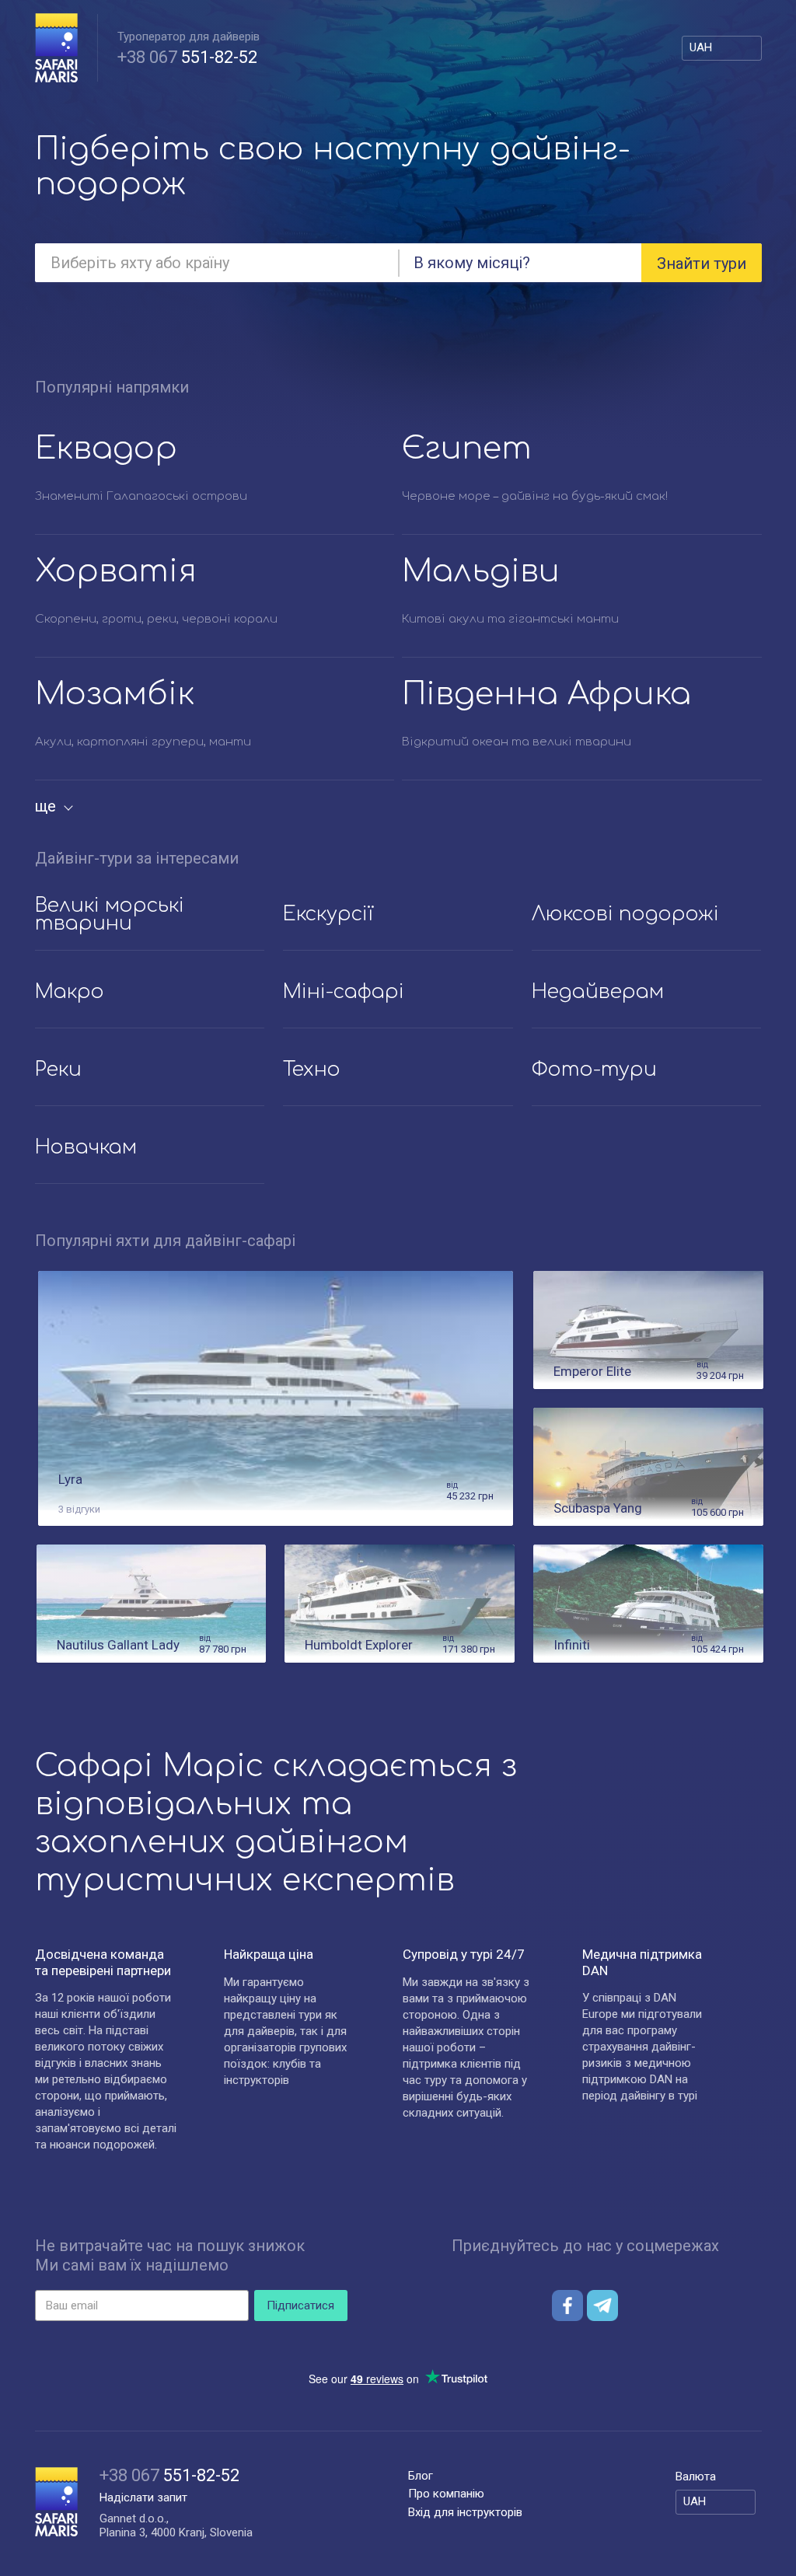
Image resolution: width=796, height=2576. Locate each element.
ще (45, 806)
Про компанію (446, 2494)
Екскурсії (328, 914)
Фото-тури (594, 1070)
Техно (312, 1070)
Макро (70, 992)
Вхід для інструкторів (465, 2512)
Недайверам (598, 992)
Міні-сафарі (344, 992)
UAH (701, 47)
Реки (58, 1070)
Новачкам (86, 1147)
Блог (421, 2476)
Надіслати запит (143, 2497)
